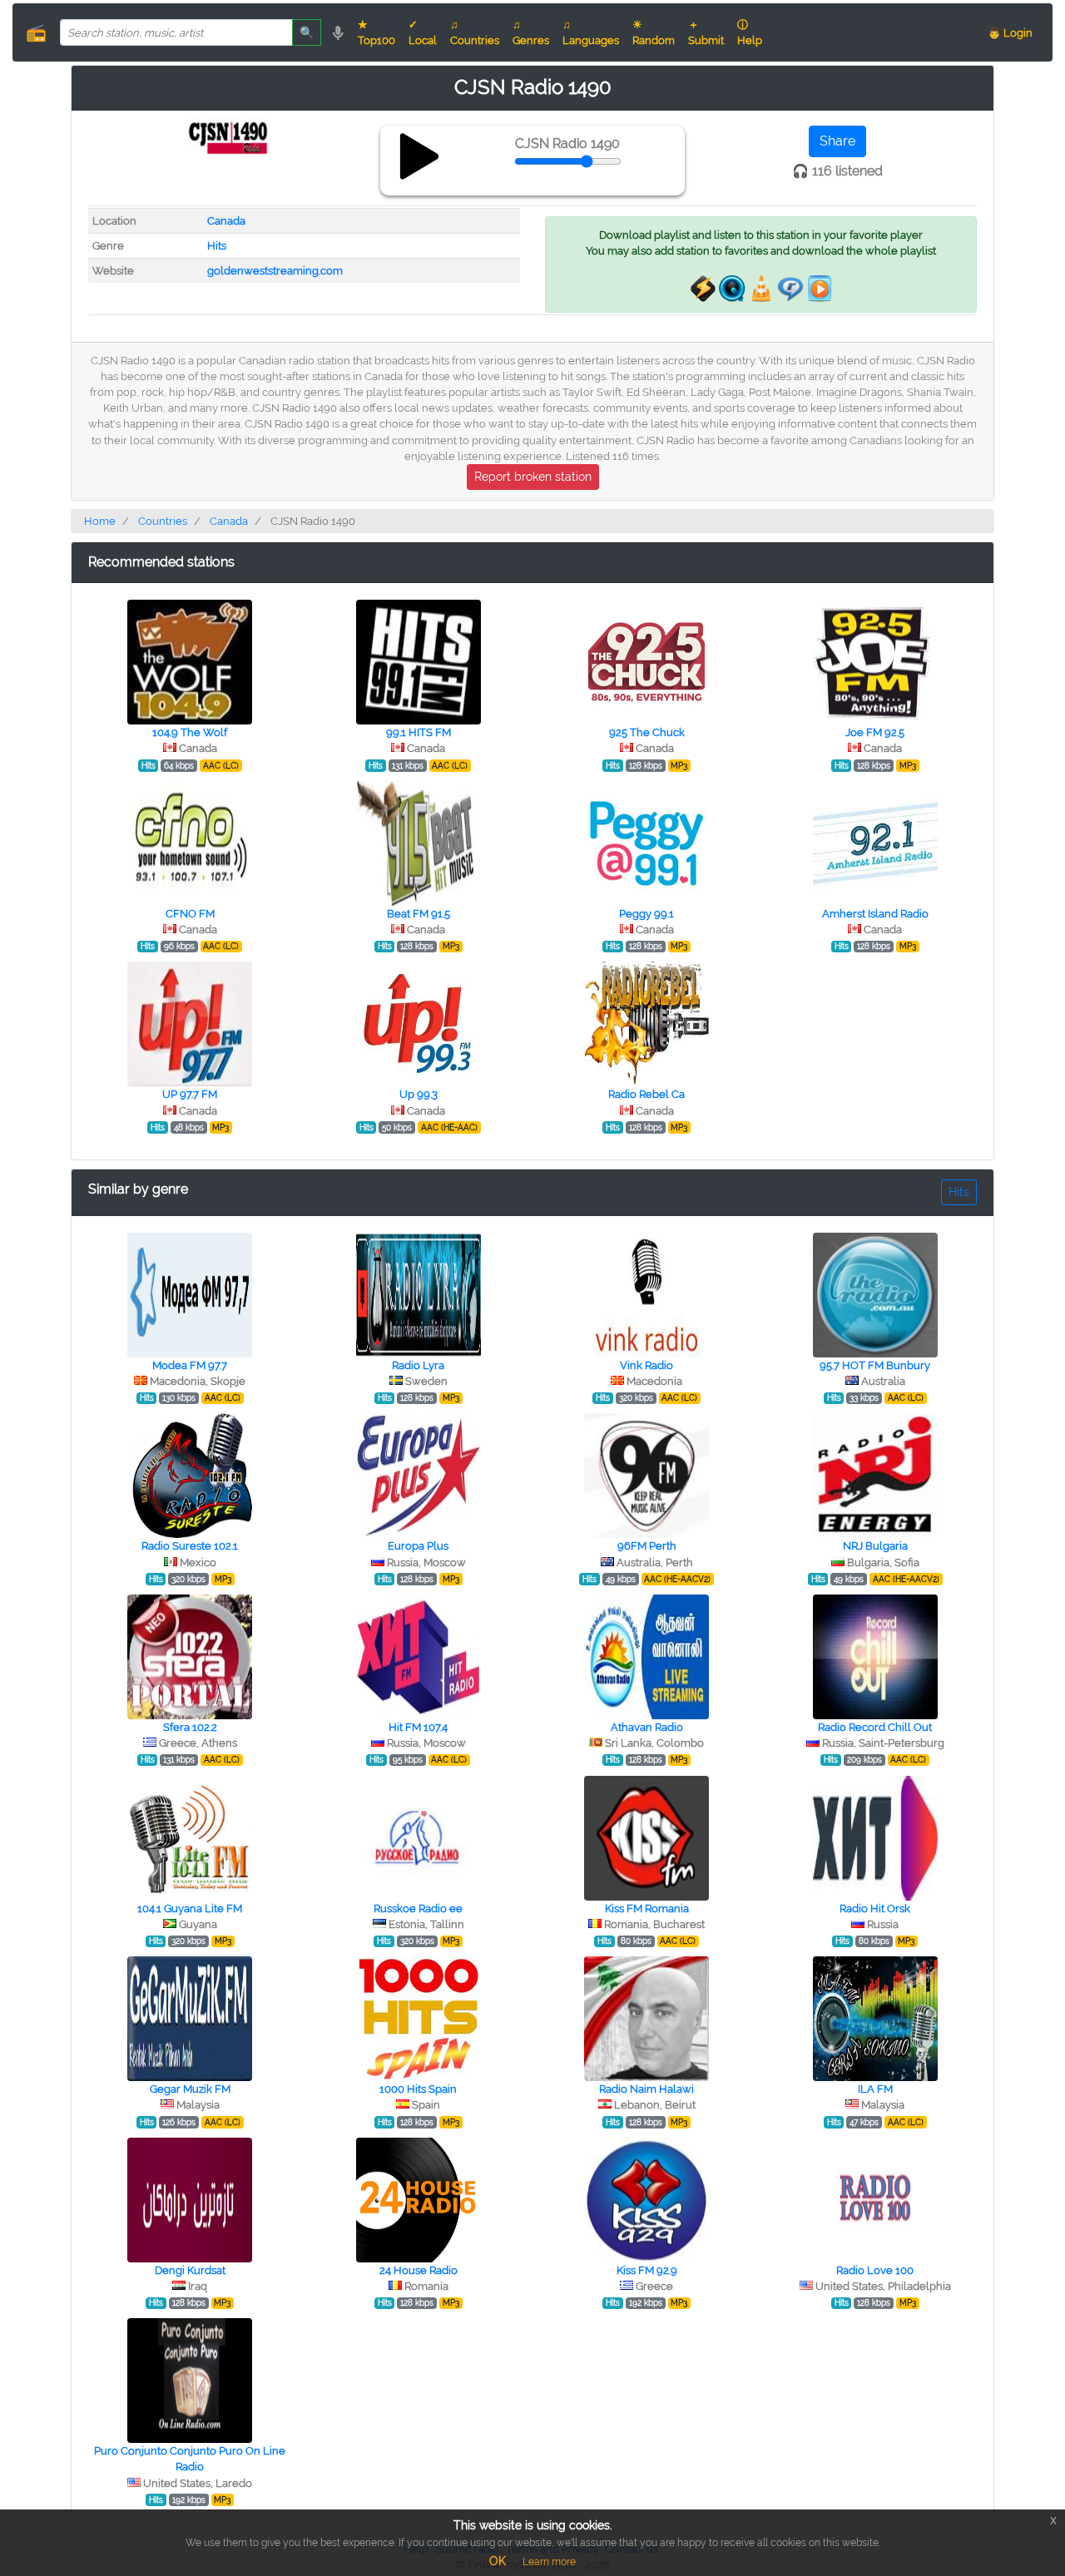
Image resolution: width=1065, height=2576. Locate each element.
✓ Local (423, 32)
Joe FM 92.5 (875, 732)
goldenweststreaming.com (275, 271)
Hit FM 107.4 (418, 1727)
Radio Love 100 (875, 2270)
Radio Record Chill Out (875, 1727)
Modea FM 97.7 (190, 1365)
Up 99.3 (419, 1094)
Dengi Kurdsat (190, 2270)
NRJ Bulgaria (875, 1546)
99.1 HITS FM (419, 732)
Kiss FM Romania (647, 1909)
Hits (217, 246)
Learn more (549, 2562)
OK (498, 2561)
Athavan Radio (647, 1727)
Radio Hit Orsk (875, 1909)
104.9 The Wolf (190, 732)
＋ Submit (706, 32)
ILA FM (875, 2089)
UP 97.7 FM (190, 1094)
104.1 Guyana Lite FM (190, 1909)
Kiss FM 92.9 (647, 2270)
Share (837, 141)
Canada (226, 221)
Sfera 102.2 (190, 1727)
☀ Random (654, 32)
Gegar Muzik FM (190, 2089)
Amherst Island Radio (875, 914)
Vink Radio (646, 1365)
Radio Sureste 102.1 (190, 1546)
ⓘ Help (750, 32)
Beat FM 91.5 (419, 914)
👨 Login (1010, 33)
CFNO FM (190, 914)
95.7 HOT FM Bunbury (875, 1365)
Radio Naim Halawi (646, 2089)
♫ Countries (475, 32)
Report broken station (533, 477)
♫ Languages (591, 32)
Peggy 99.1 (646, 914)
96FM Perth (647, 1546)
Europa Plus (418, 1546)
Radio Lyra (418, 1365)
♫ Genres (531, 32)
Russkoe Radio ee (418, 1909)
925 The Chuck (647, 732)
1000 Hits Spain (418, 2089)
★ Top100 (376, 32)
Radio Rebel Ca (646, 1094)
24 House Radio (419, 2270)
